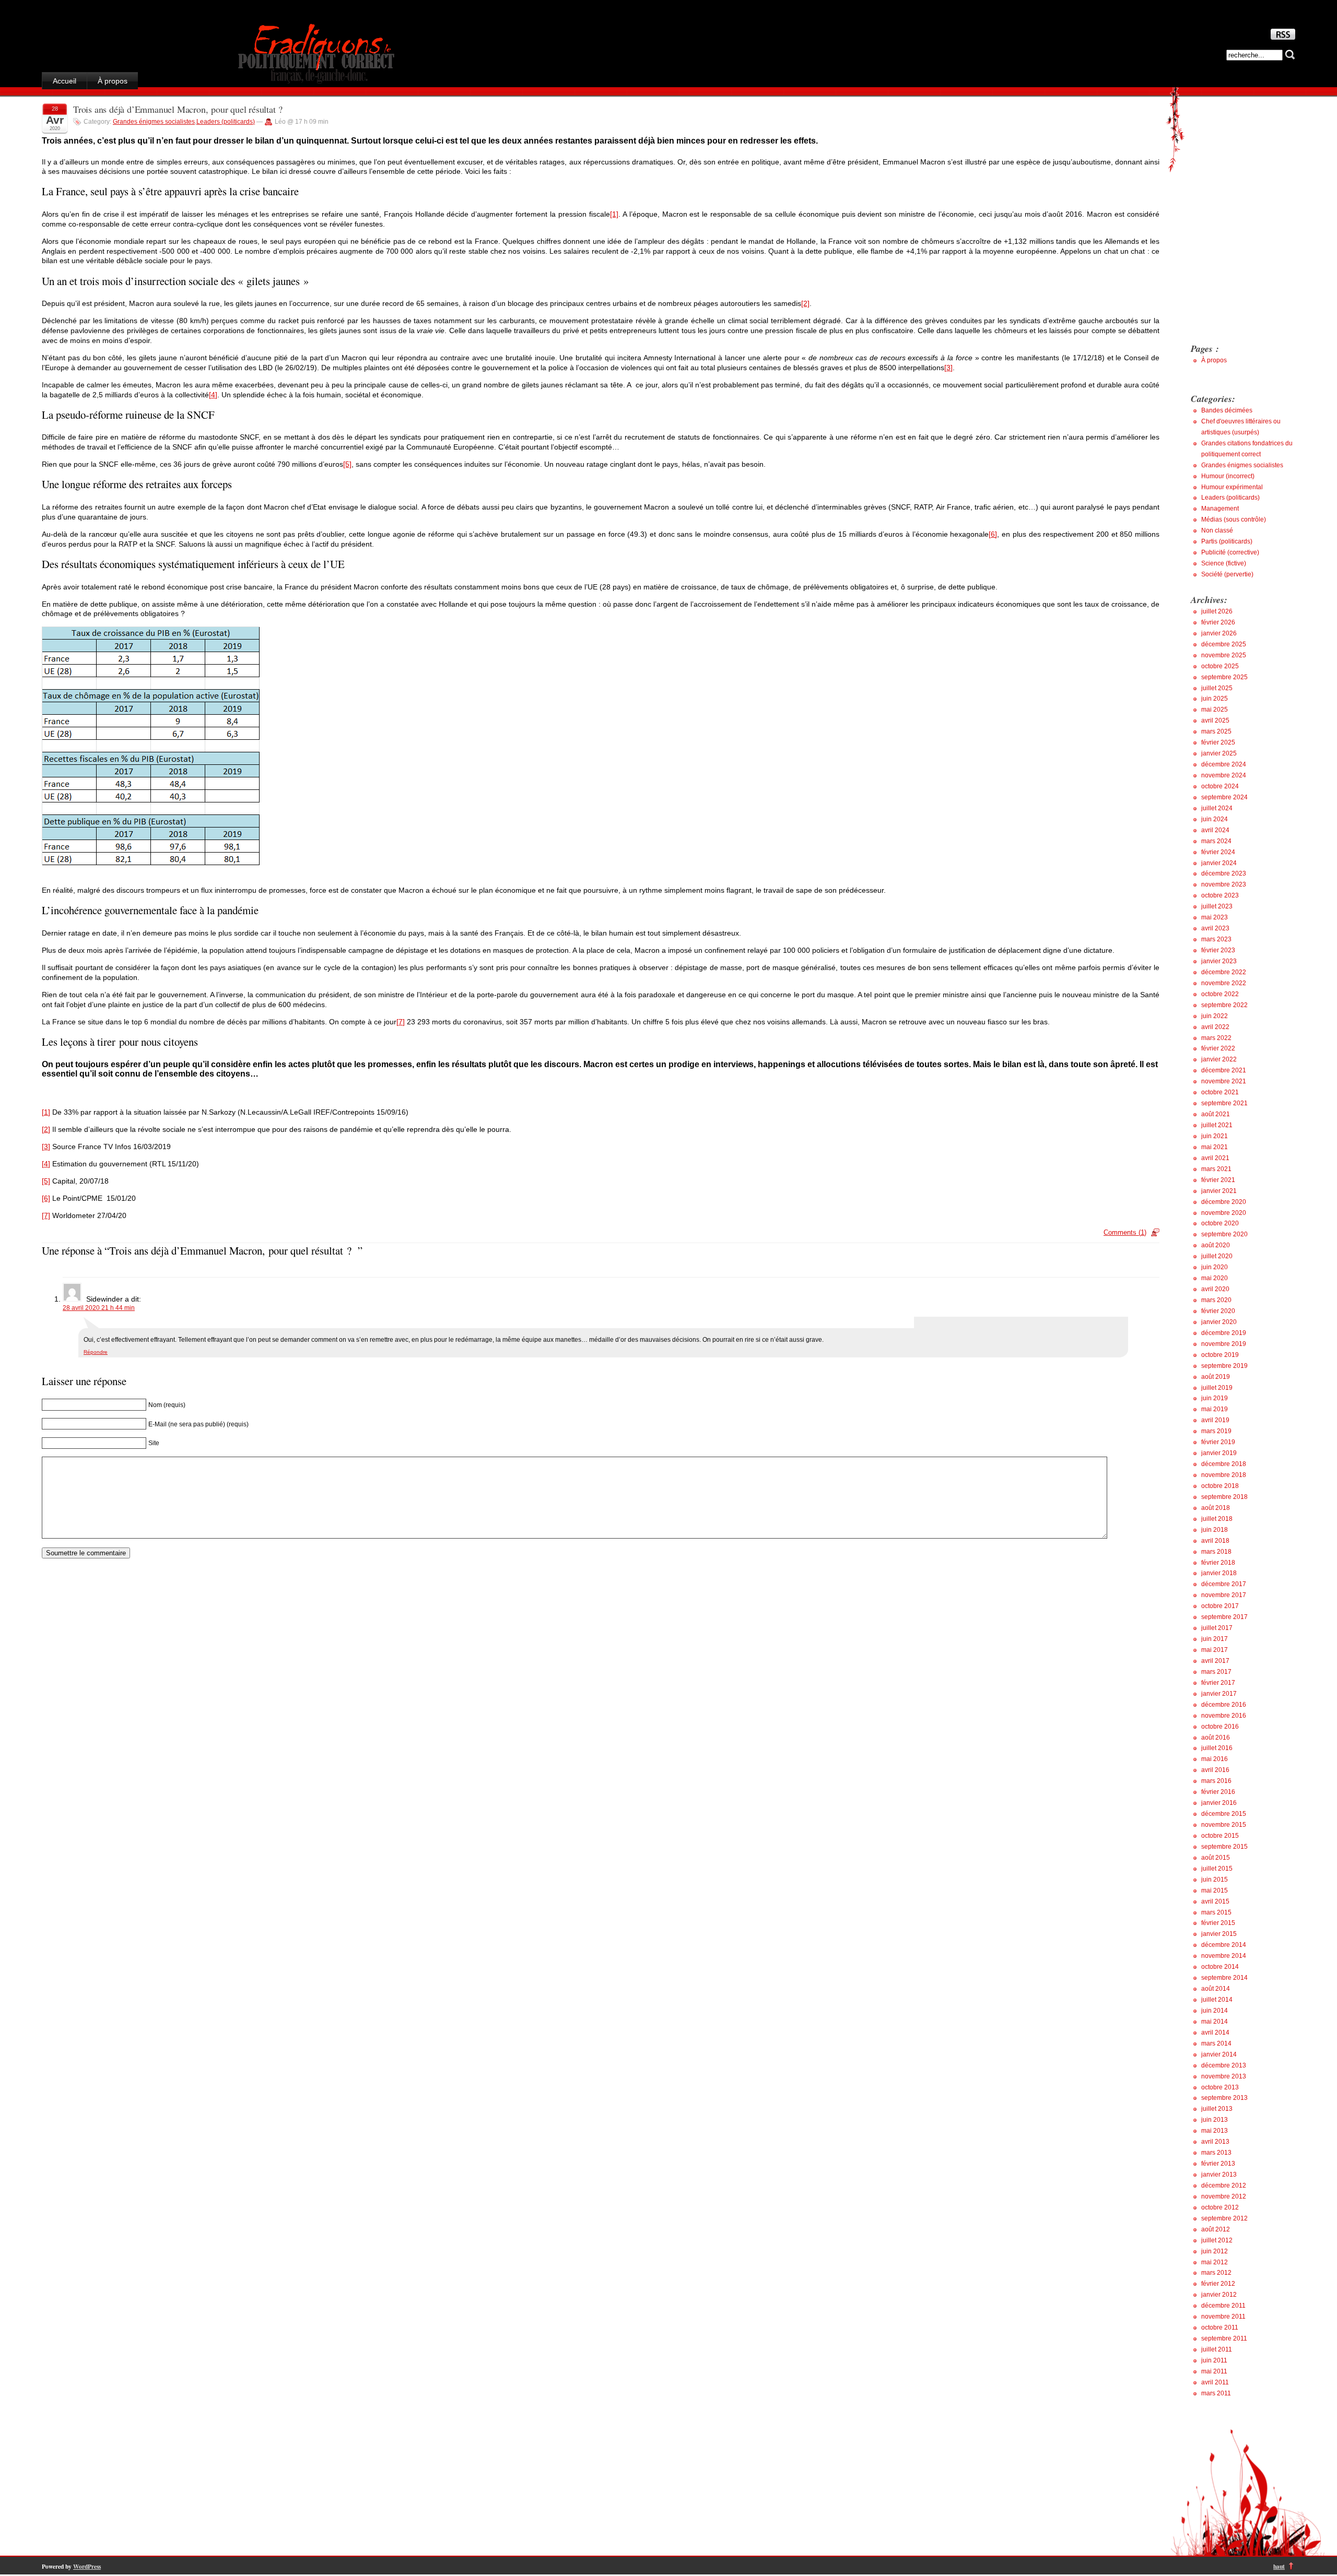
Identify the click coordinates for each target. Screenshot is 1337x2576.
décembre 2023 (1224, 873)
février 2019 (1218, 1442)
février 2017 (1218, 1683)
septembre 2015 (1224, 1847)
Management (1220, 509)
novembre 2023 (1224, 884)
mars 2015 (1216, 1912)
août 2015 (1216, 1858)
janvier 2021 (1219, 1191)
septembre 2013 (1224, 2098)
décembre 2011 (1223, 2306)
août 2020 (1216, 1245)
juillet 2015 (1217, 1869)
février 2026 (1218, 622)
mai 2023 (1215, 917)
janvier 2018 (1219, 1573)
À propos (113, 81)
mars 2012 (1216, 2273)
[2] (805, 303)
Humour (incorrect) (1228, 476)
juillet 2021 (1217, 1125)
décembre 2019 (1224, 1333)
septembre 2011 (1224, 2338)
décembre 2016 (1224, 1705)
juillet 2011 (1217, 2349)
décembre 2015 (1224, 1814)
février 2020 (1218, 1311)
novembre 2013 (1224, 2076)
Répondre (96, 1352)
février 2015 (1218, 1923)
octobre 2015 (1220, 1836)
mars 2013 (1216, 2153)
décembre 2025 (1224, 644)
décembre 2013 (1224, 2065)
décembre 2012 (1224, 2185)
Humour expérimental (1232, 487)
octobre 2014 (1220, 1967)
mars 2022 (1216, 1038)
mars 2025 (1216, 731)
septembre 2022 (1224, 1005)
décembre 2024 (1224, 764)
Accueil (64, 81)
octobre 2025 (1220, 666)
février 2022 (1218, 1048)
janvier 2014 (1219, 2054)
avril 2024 (1215, 830)
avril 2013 (1215, 2142)
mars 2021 (1216, 1169)
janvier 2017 (1219, 1694)
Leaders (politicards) (226, 122)
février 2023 (1218, 950)
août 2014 (1216, 1989)
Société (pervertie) (1227, 574)
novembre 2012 (1224, 2196)
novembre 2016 (1224, 1716)
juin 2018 (1215, 1530)
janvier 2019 (1219, 1453)
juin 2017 (1215, 1639)
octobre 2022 (1220, 994)
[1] (614, 214)
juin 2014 (1215, 2011)
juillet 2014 (1217, 2000)
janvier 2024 (1219, 863)
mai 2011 (1214, 2371)
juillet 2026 (1217, 611)
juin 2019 (1215, 1398)
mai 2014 (1215, 2022)
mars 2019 (1216, 1431)
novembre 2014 (1224, 1956)
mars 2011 (1216, 2393)
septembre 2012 (1224, 2218)
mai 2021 (1215, 1147)
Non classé (1217, 530)
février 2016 (1218, 1792)
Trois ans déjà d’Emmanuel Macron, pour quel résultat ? (181, 109)
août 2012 (1216, 2229)
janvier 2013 (1219, 2175)
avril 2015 (1215, 1901)
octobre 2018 (1220, 1486)
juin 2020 (1215, 1267)
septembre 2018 (1224, 1497)
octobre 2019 (1220, 1355)
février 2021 (1218, 1180)
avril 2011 (1215, 2382)
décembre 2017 (1224, 1584)
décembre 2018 (1224, 1464)
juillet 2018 (1217, 1519)
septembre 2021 (1224, 1103)
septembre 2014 (1224, 1978)
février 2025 (1218, 742)
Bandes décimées (1227, 410)
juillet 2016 (1217, 1748)
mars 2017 (1216, 1672)
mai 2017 (1215, 1650)
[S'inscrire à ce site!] (1283, 37)
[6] (993, 534)
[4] (213, 395)
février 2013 (1218, 2164)
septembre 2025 (1224, 677)
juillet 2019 (1217, 1388)
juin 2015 (1215, 1880)
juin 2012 (1215, 2251)
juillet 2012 (1217, 2240)
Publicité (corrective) (1230, 552)
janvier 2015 (1219, 1934)
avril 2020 (1215, 1289)
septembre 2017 (1224, 1617)
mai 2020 (1215, 1278)
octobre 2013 (1220, 2087)
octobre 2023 (1220, 895)
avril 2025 (1215, 720)
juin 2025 (1215, 699)
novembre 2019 (1224, 1344)
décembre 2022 (1224, 972)
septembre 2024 (1224, 797)
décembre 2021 (1224, 1070)
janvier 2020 (1219, 1322)
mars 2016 (1216, 1781)
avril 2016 (1215, 1770)
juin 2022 (1215, 1016)
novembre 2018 (1224, 1475)
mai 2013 (1215, 2131)
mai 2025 (1215, 710)
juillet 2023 (1217, 906)
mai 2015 (1215, 1890)
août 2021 (1216, 1114)
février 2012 (1218, 2284)
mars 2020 (1216, 1300)
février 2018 (1218, 1563)
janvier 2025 (1219, 753)
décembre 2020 (1224, 1202)
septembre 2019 (1224, 1366)
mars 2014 (1216, 2043)
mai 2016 (1215, 1759)
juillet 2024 (1217, 808)
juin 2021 (1215, 1136)
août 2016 (1216, 1738)
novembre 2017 (1224, 1595)
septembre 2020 (1224, 1234)
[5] (347, 464)
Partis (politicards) (1227, 541)
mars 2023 (1216, 939)
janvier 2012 (1219, 2295)
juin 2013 (1215, 2120)
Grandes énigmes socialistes (154, 122)
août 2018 (1216, 1508)
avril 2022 (1215, 1027)
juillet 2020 (1217, 1256)
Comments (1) (1125, 1232)
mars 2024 (1216, 841)
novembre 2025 (1224, 655)
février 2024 (1218, 852)
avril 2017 (1215, 1661)
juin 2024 (1215, 819)
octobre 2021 (1220, 1092)
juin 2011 (1214, 2360)
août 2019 (1216, 1377)
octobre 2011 (1220, 2327)
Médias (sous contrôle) (1234, 519)
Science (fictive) (1224, 563)
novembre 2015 (1224, 1825)
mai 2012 (1215, 2262)
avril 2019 (1215, 1420)
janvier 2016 (1219, 1803)
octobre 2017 (1220, 1606)
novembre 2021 (1224, 1081)
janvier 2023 (1219, 961)
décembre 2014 (1224, 1945)
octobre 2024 (1220, 786)
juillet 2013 (1217, 2109)
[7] (401, 1022)
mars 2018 (1216, 1552)
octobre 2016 (1220, 1727)
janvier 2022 (1219, 1059)
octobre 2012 (1220, 2207)
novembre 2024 (1224, 775)
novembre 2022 (1224, 983)
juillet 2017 (1217, 1628)
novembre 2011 (1223, 2317)
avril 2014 (1215, 2033)
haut (1279, 2566)
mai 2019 (1215, 1409)
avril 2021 (1215, 1158)
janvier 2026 (1219, 633)
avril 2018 (1215, 1541)
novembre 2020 (1224, 1213)
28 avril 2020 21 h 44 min (99, 1308)
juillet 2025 (1217, 688)
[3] (948, 368)
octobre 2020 (1220, 1223)
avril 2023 (1215, 928)
